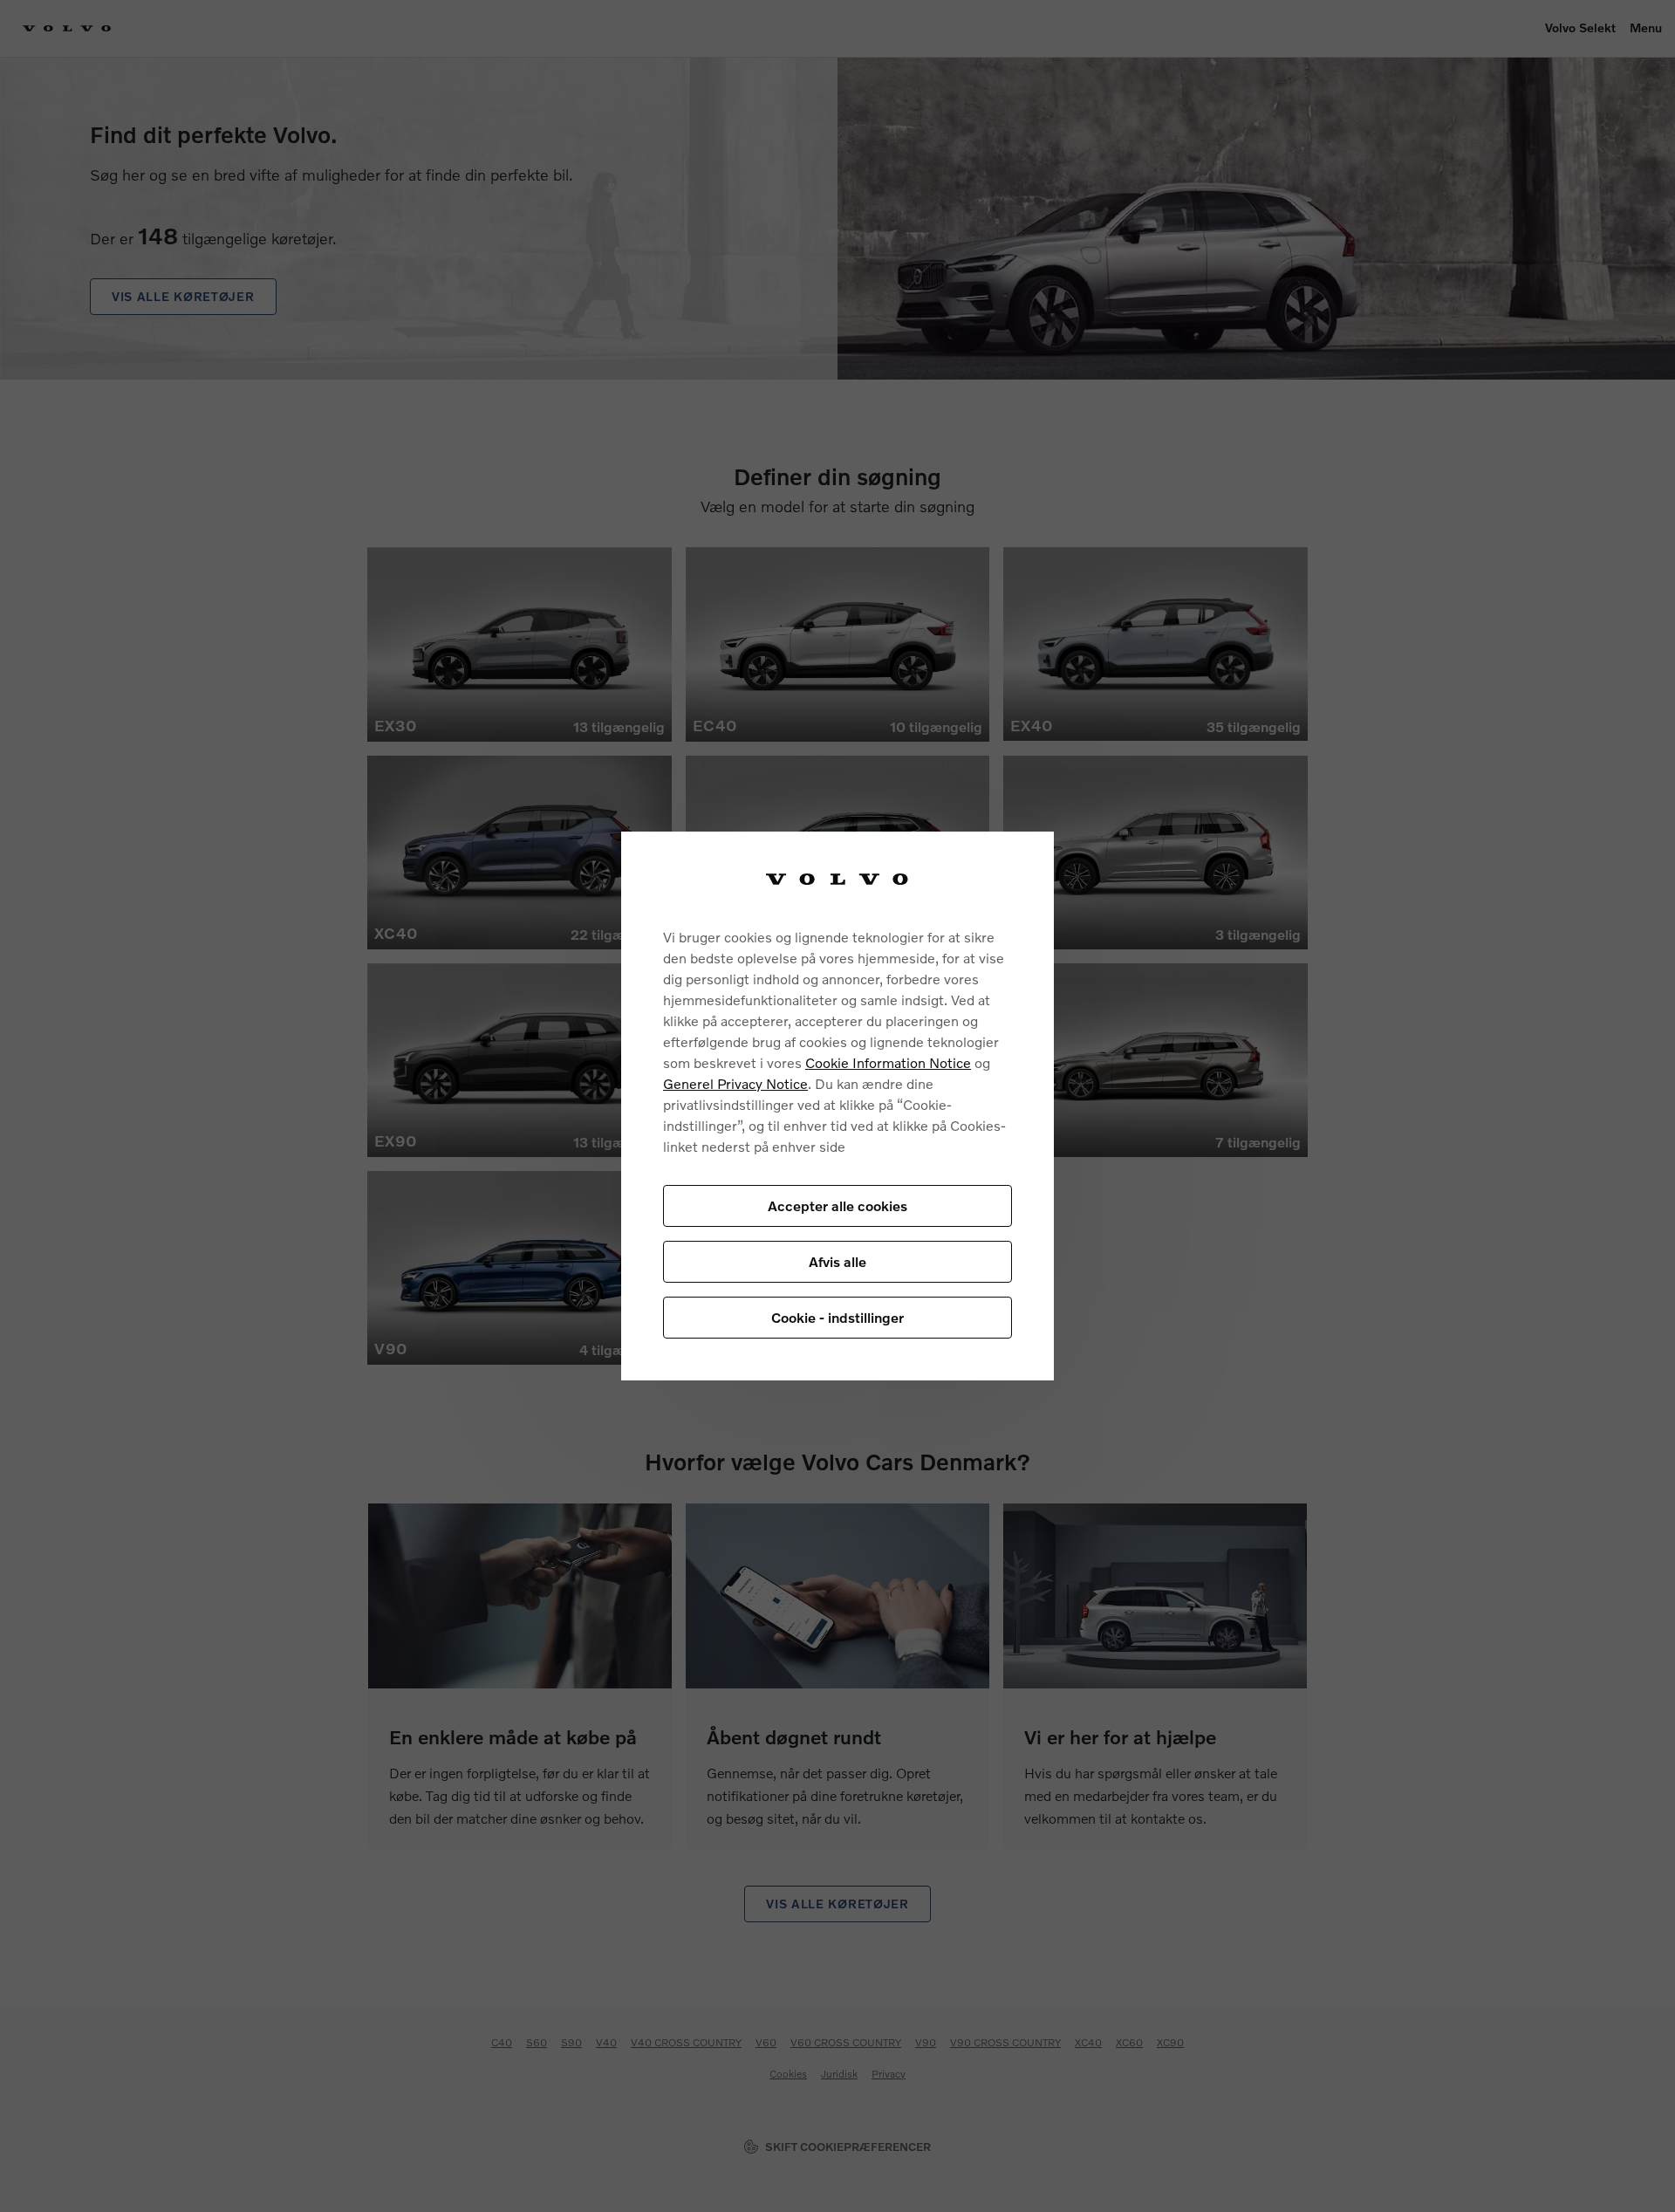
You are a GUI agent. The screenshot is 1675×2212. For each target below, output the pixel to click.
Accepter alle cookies (837, 1205)
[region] (837, 1106)
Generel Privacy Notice (735, 1083)
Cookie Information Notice (888, 1062)
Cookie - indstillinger (837, 1317)
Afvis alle (837, 1261)
